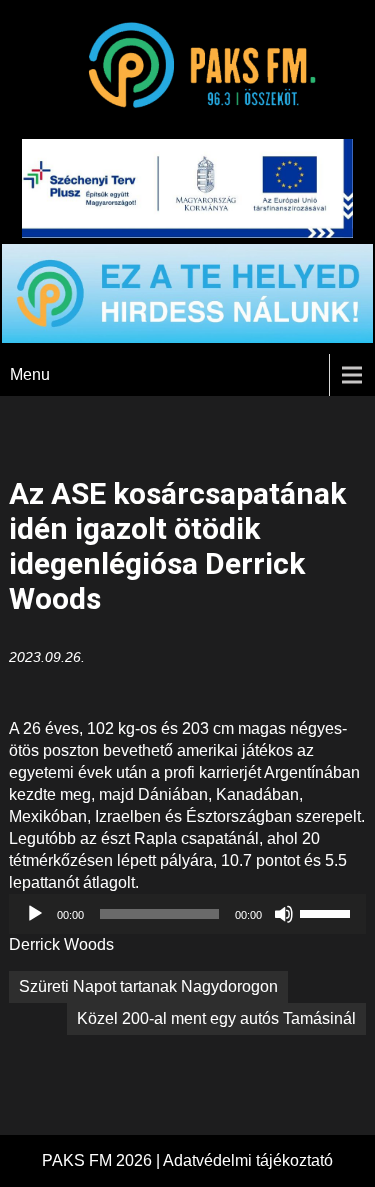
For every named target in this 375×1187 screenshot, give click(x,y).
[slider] (328, 912)
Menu (30, 374)
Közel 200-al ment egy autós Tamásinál (216, 1018)
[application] (187, 914)
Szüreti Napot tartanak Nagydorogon (148, 986)
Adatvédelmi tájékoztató (248, 1160)
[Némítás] (284, 914)
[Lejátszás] (35, 914)
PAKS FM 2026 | (102, 1160)
